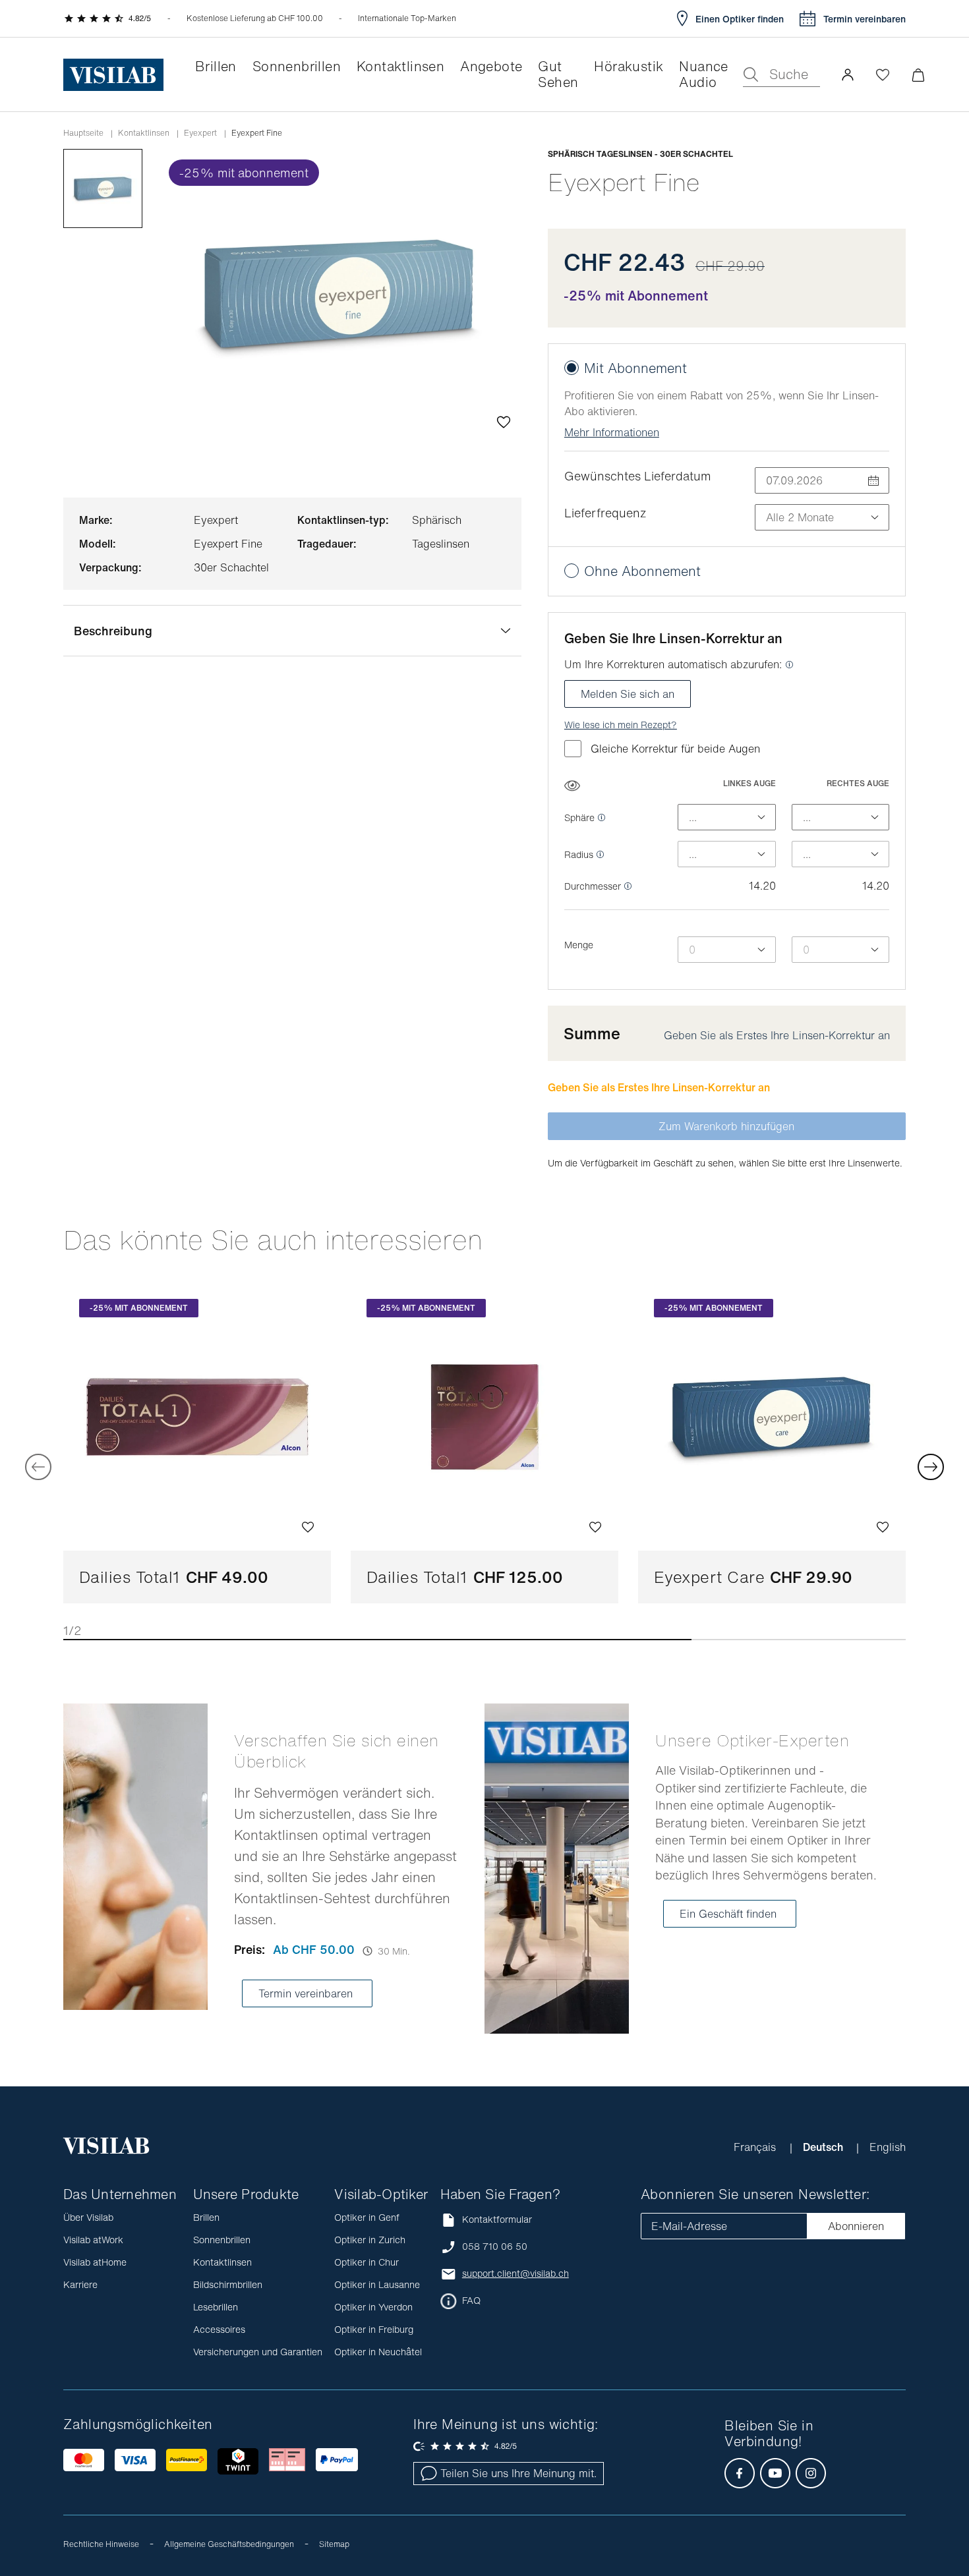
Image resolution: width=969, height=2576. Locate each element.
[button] (848, 74)
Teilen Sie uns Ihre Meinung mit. (518, 2473)
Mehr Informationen (612, 432)
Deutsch (824, 2147)
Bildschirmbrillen (228, 2284)
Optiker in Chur (367, 2262)
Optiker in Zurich (370, 2240)
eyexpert (200, 133)
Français (756, 2147)
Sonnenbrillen (222, 2240)
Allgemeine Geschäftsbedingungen (229, 2544)
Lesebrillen (216, 2307)
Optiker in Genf (367, 2217)
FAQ (471, 2301)
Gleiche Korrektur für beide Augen (675, 749)
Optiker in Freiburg (374, 2329)
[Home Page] (113, 75)
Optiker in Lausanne (377, 2284)
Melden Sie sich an (628, 694)
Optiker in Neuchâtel (378, 2352)
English (888, 2147)
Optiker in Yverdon (373, 2307)
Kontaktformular (497, 2219)
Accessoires (219, 2329)
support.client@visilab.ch (515, 2274)
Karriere (80, 2284)
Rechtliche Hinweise (101, 2544)
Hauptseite (83, 133)
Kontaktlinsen (144, 133)
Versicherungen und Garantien (258, 2352)
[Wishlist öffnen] (883, 74)
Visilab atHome (95, 2262)
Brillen (206, 2217)
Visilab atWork (93, 2240)
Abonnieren (856, 2226)
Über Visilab (88, 2217)
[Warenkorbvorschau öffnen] (918, 75)
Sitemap (334, 2544)
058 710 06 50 (495, 2247)
